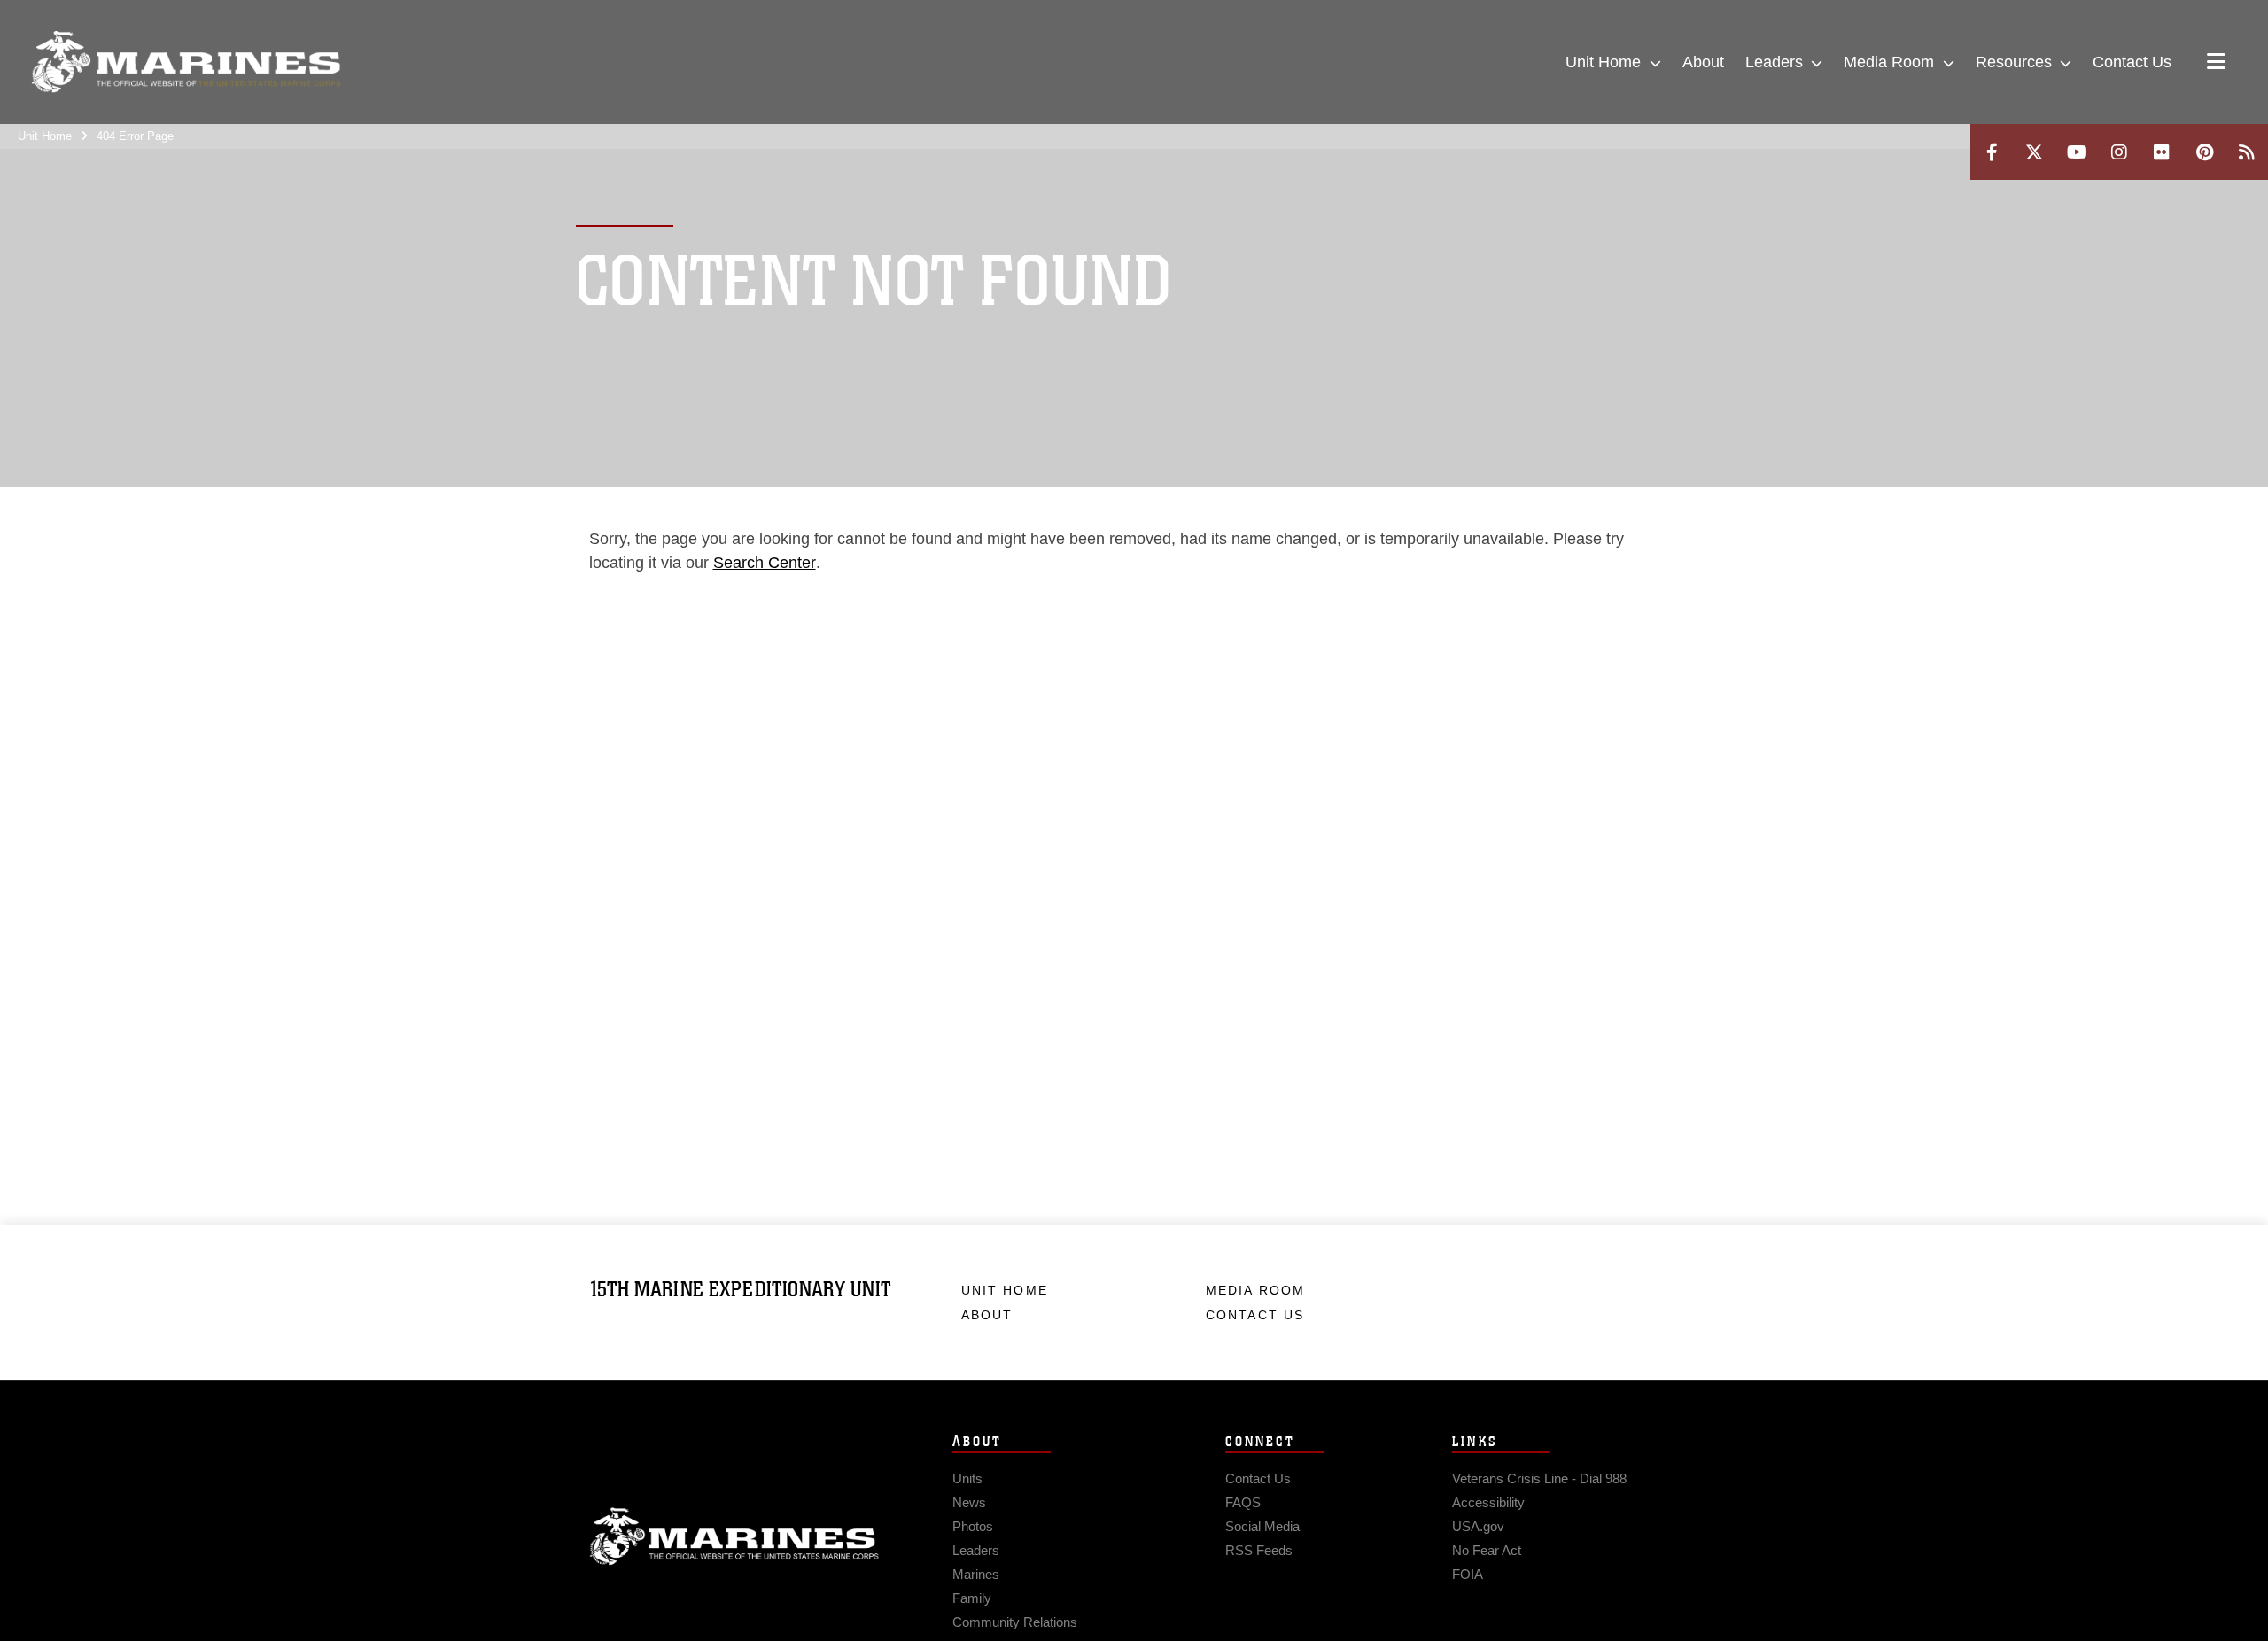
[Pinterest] (2204, 152)
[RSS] (2247, 152)
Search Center (765, 563)
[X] (2034, 152)
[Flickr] (2162, 152)
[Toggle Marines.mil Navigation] (2216, 63)
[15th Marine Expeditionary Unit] (186, 62)
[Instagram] (2119, 152)
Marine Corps (734, 1536)
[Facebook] (1992, 152)
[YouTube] (2077, 152)
